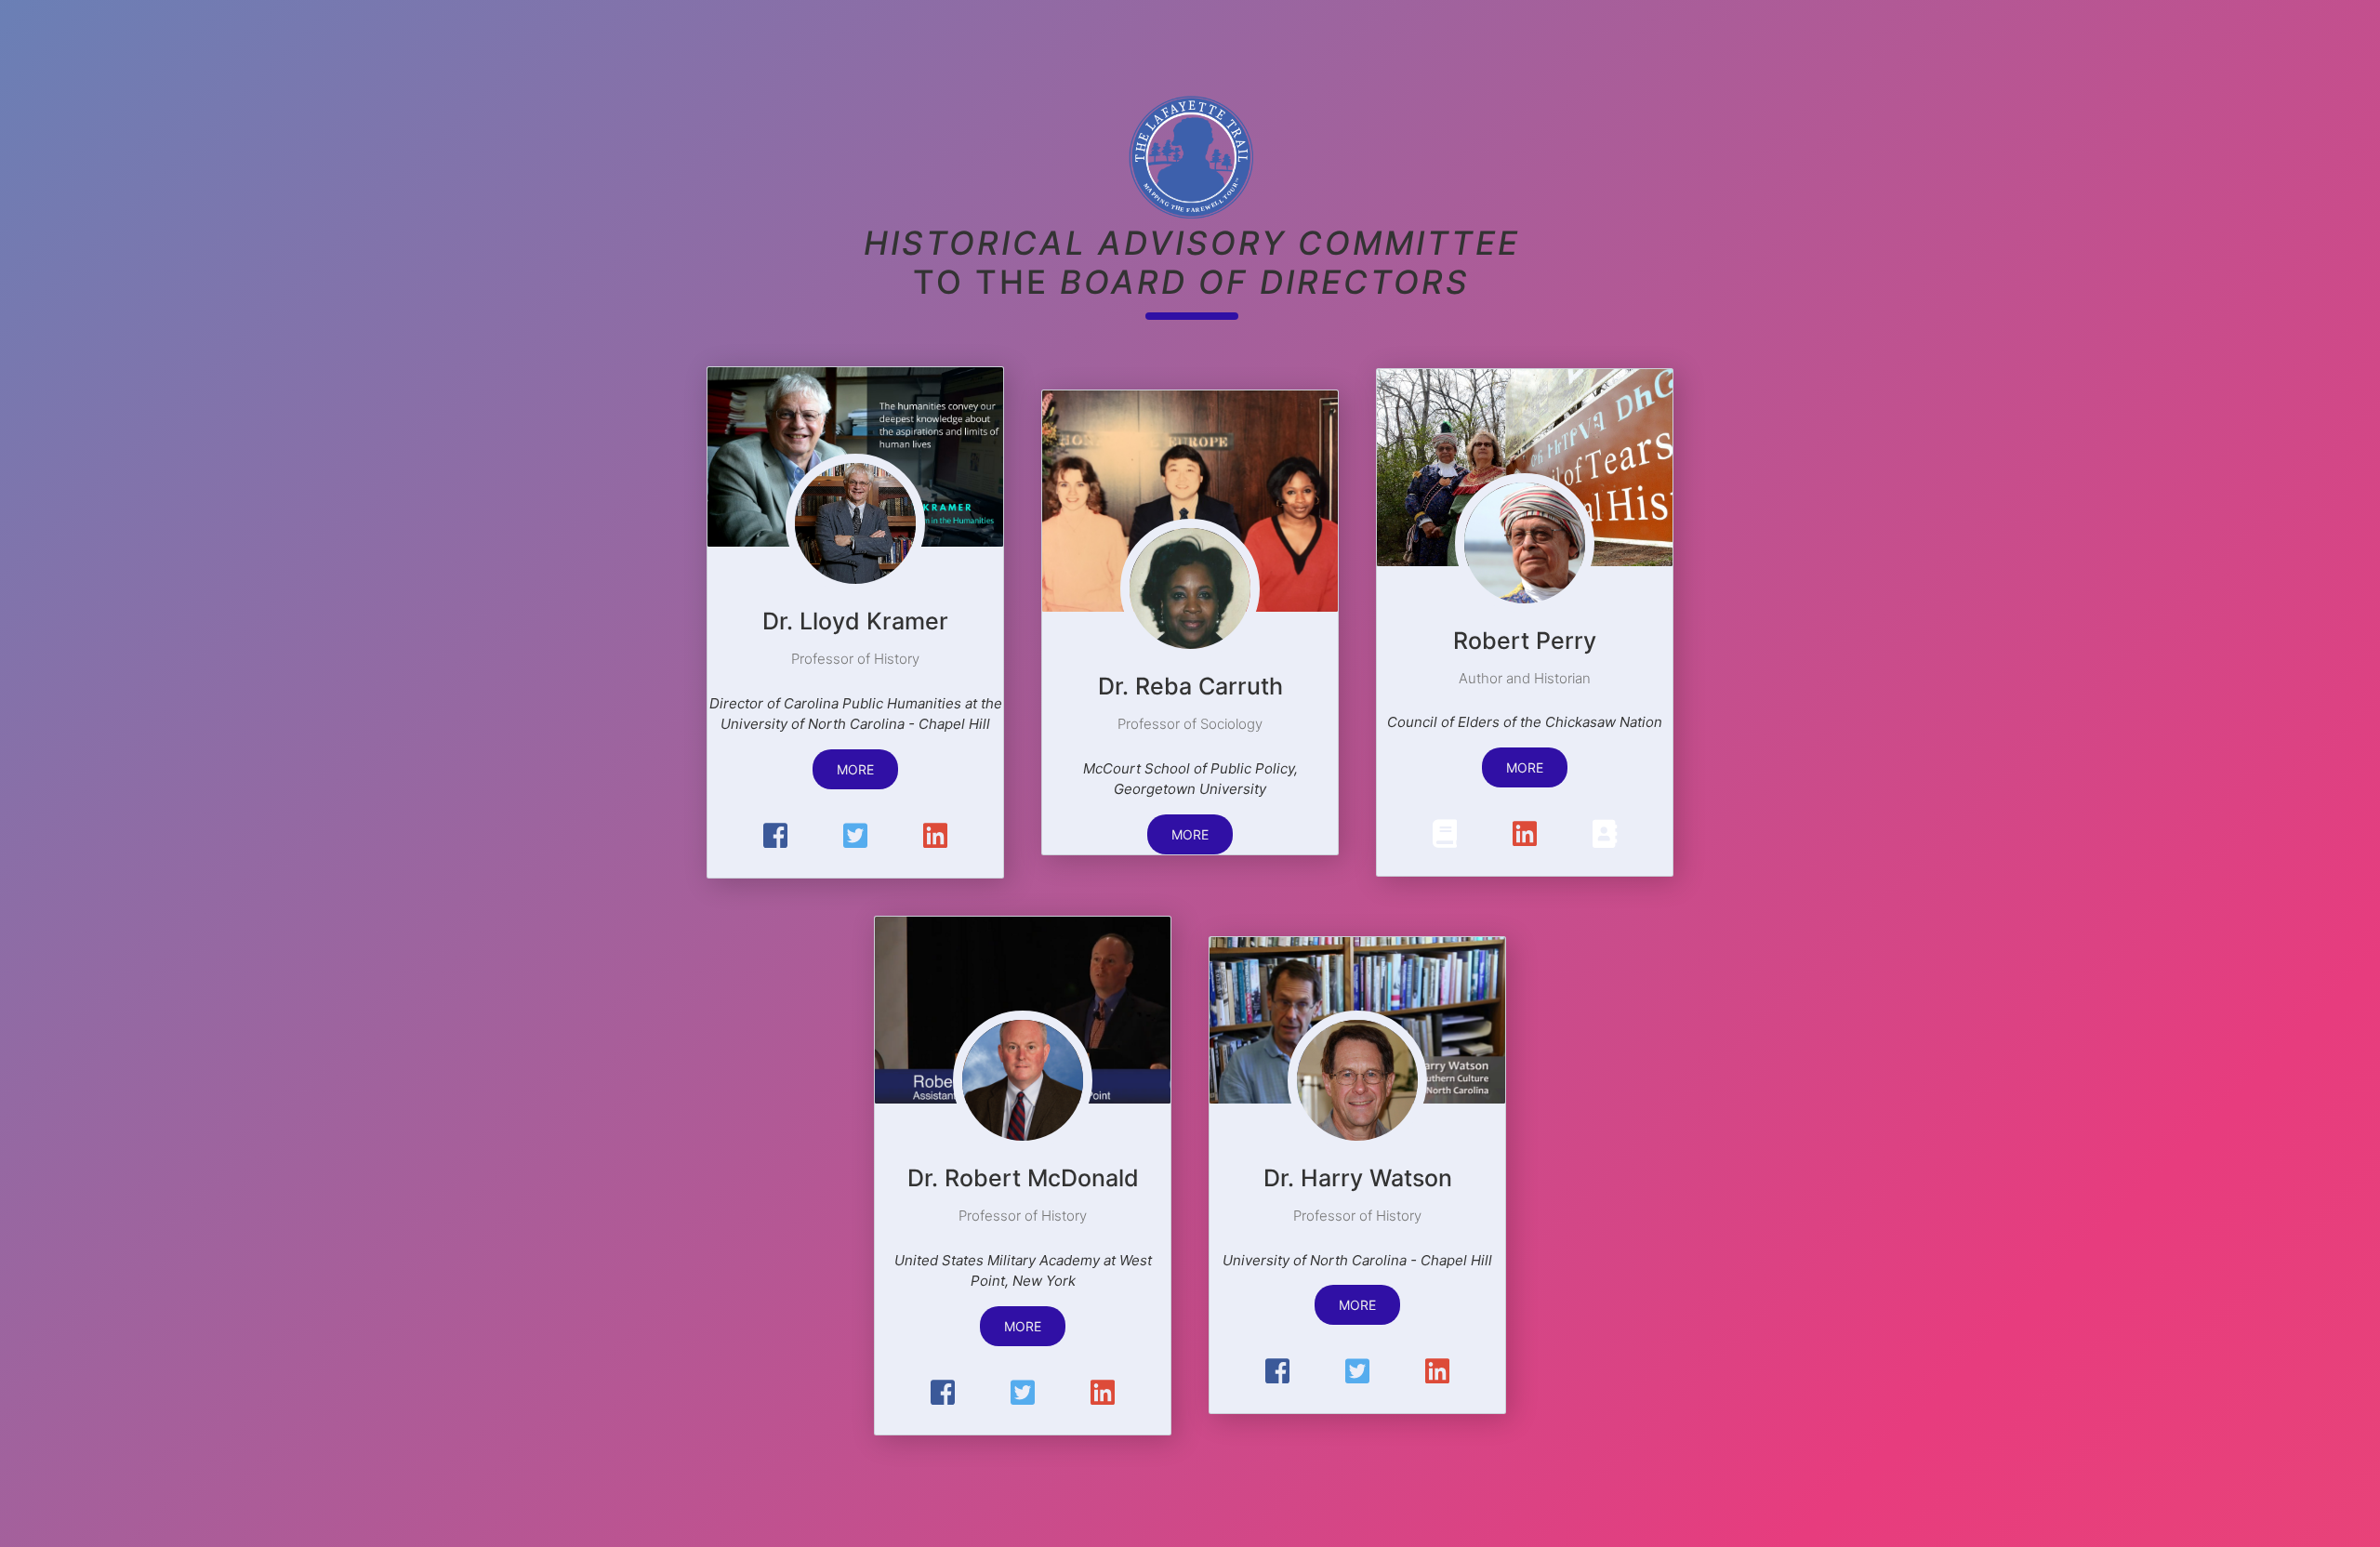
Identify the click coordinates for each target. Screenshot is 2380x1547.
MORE (855, 769)
